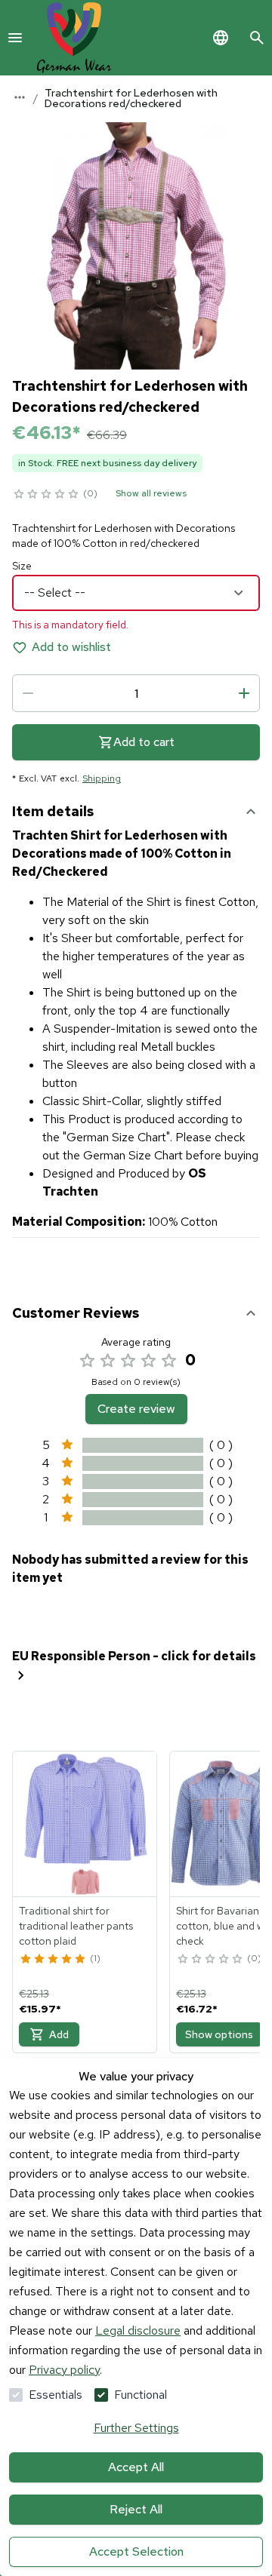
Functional (141, 2395)
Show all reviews (151, 493)
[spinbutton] (136, 693)
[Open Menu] (15, 38)
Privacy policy (64, 2370)
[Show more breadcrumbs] (20, 97)
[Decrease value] (28, 693)
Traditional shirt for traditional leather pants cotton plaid (76, 1926)
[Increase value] (244, 693)
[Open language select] (221, 38)
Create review (136, 1409)
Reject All (136, 2509)
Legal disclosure (138, 2330)
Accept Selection (136, 2551)
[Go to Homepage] (74, 38)
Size (22, 566)
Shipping (102, 778)
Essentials (56, 2395)
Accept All (136, 2467)
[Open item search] (257, 38)
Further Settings (136, 2428)
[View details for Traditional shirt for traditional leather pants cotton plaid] (85, 1824)
